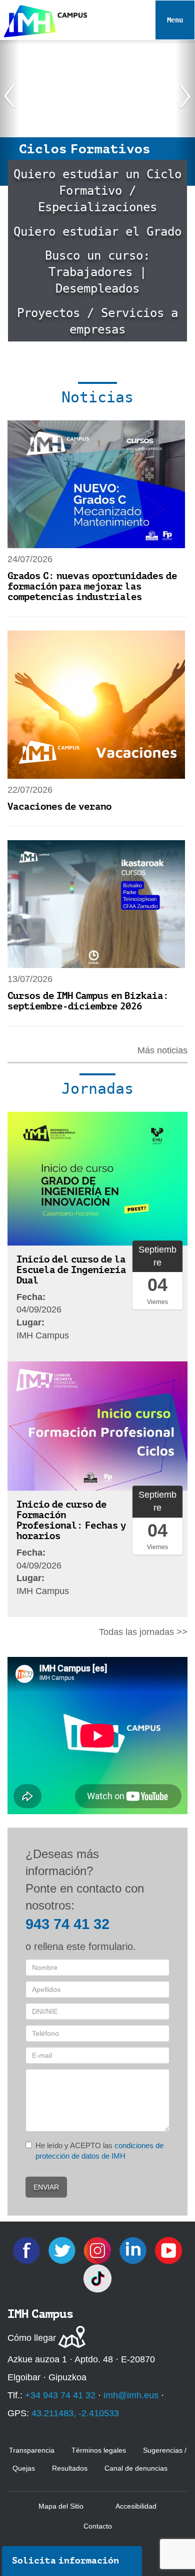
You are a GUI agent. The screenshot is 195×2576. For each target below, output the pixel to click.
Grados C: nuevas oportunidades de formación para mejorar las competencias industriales (92, 586)
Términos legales (99, 2450)
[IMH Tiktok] (97, 2278)
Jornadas (97, 1089)
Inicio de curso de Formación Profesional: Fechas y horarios (71, 1520)
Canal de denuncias (136, 2468)
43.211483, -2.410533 (75, 2413)
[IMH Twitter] (63, 2250)
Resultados (70, 2468)
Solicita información (65, 2561)
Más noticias (162, 1050)
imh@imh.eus (131, 2395)
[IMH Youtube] (168, 2250)
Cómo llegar (32, 2338)
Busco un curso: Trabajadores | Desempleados (97, 272)
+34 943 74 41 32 (60, 2395)
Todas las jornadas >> (143, 1632)
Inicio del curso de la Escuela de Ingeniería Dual (71, 1270)
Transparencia (32, 2450)
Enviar (46, 2187)
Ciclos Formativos (85, 149)
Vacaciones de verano (59, 806)
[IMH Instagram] (99, 2250)
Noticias (97, 397)
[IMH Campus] (43, 19)
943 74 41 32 (67, 1924)
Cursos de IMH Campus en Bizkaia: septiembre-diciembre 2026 (88, 1001)
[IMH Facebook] (28, 2250)
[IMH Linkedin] (134, 2250)
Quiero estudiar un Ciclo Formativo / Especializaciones (97, 191)
